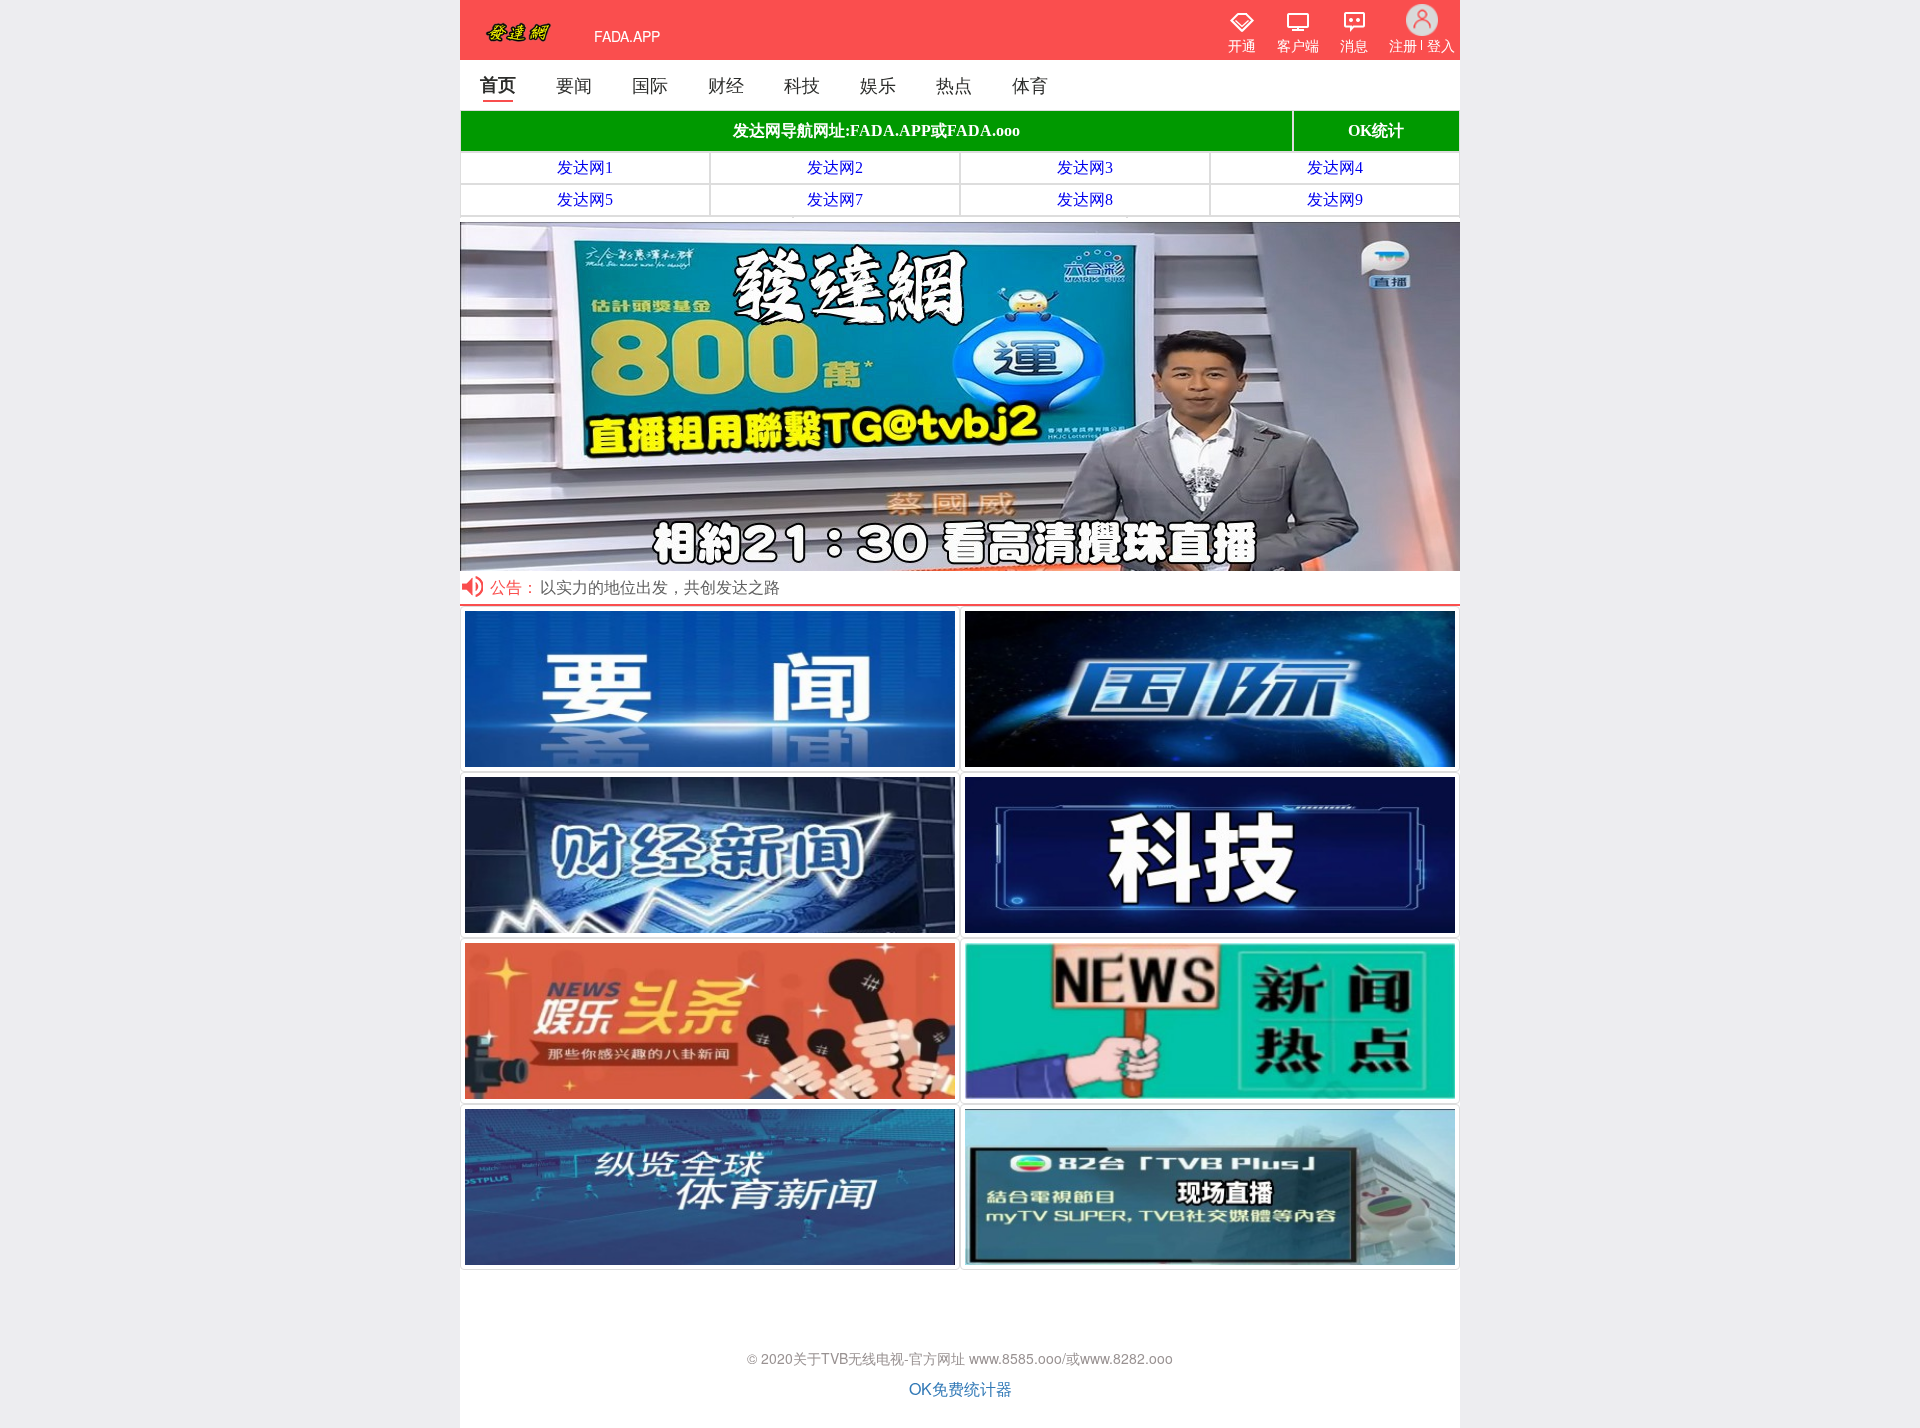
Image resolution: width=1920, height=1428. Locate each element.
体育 (1030, 84)
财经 (726, 84)
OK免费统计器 (960, 1388)
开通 (1242, 45)
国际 (650, 84)
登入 (1441, 45)
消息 (1354, 45)
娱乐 (878, 84)
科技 (802, 84)
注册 (1403, 45)
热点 (954, 84)
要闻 (574, 84)
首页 (498, 84)
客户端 (1298, 45)
